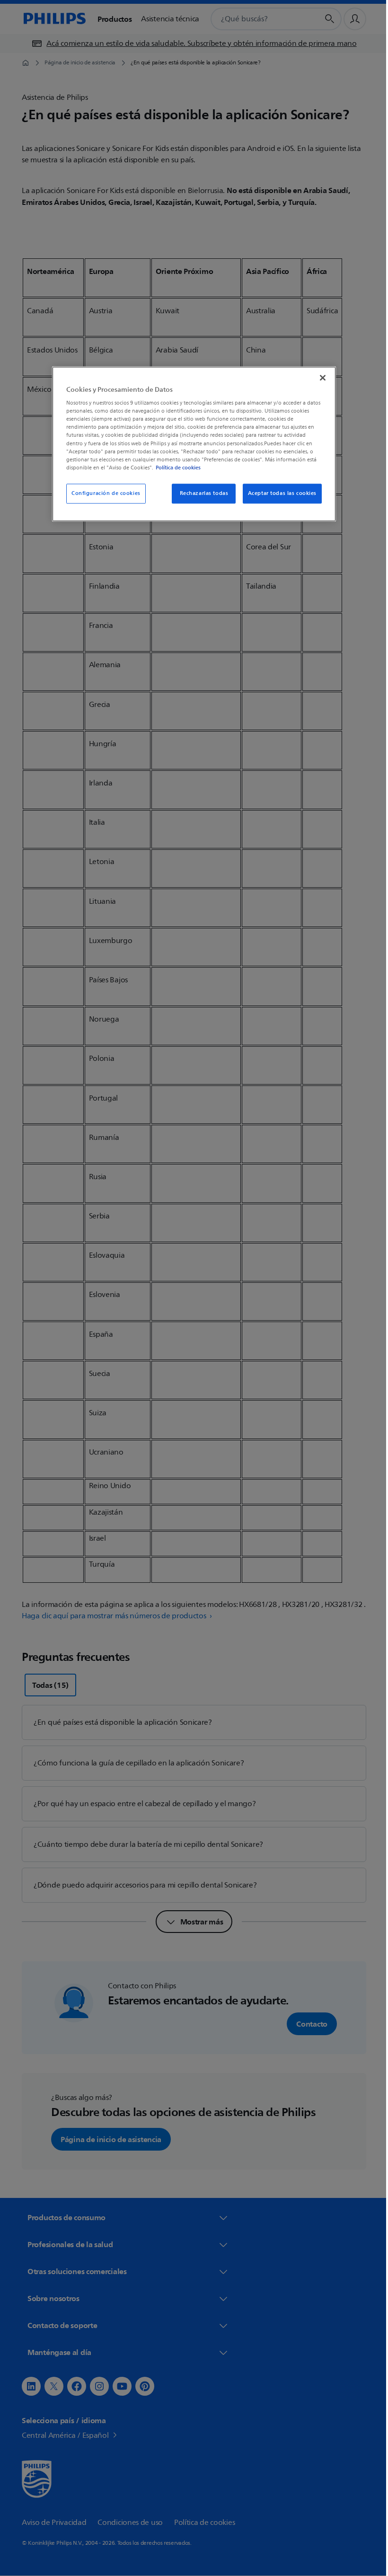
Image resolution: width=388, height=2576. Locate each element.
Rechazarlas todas (200, 493)
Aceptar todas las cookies (278, 493)
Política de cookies (175, 468)
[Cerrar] (319, 378)
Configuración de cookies (103, 493)
